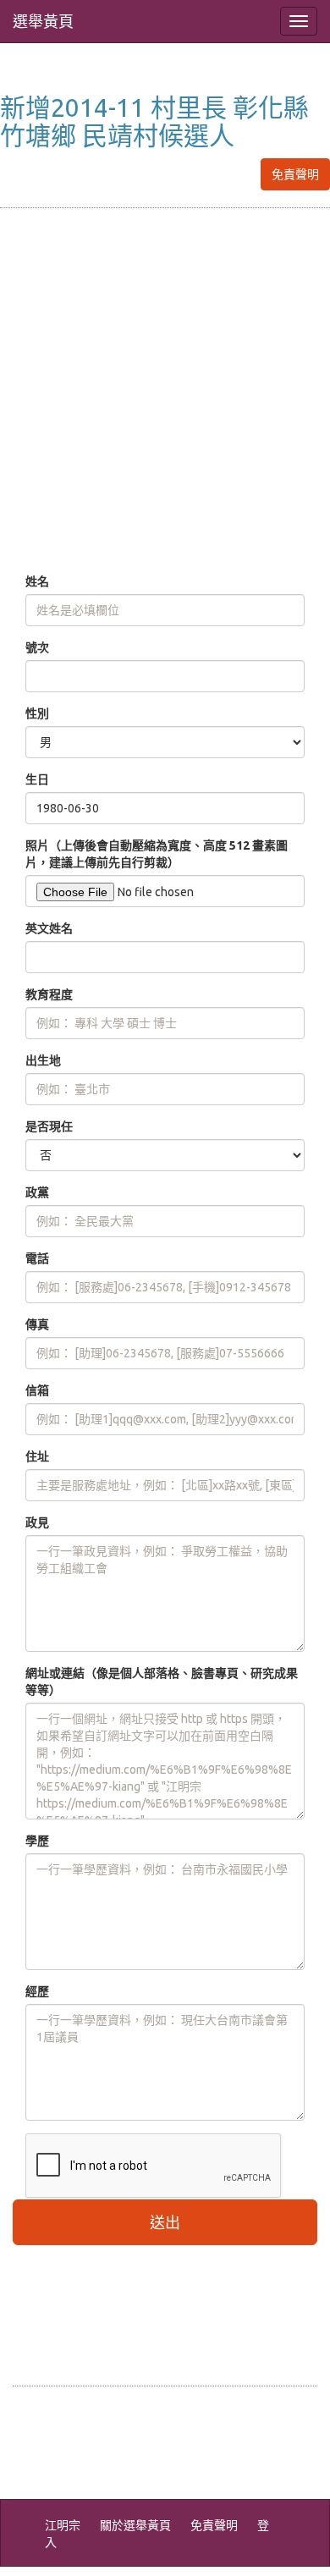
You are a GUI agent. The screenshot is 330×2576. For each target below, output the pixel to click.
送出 (165, 2222)
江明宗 (63, 2525)
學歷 (37, 1841)
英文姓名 (49, 928)
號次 (37, 647)
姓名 (37, 581)
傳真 (37, 1324)
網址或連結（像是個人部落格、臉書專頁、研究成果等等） (162, 1682)
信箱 (37, 1390)
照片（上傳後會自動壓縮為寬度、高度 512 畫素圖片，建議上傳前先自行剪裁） (157, 854)
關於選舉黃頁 (135, 2525)
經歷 (37, 1991)
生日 (37, 779)
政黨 (37, 1192)
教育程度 (49, 994)
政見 (37, 1522)
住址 (37, 1456)
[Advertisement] (165, 391)
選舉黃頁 (43, 21)
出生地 (43, 1060)
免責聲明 (295, 174)
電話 (37, 1258)
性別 (37, 713)
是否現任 (49, 1126)
